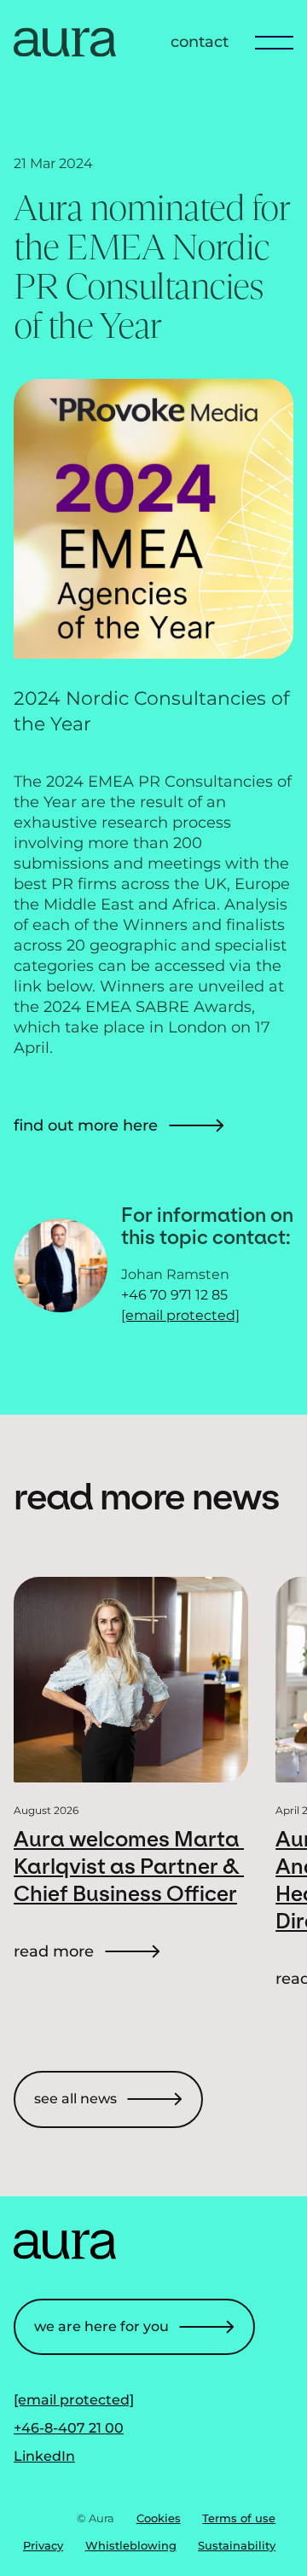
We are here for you (101, 2326)
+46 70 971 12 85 (174, 1295)
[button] (268, 42)
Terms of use (239, 2518)
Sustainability (237, 2545)
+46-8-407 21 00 (69, 2428)
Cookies (159, 2518)
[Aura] (65, 52)
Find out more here (86, 1125)
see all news (75, 2099)
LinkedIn (44, 2456)
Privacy (43, 2545)
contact (200, 42)
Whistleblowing (131, 2545)
